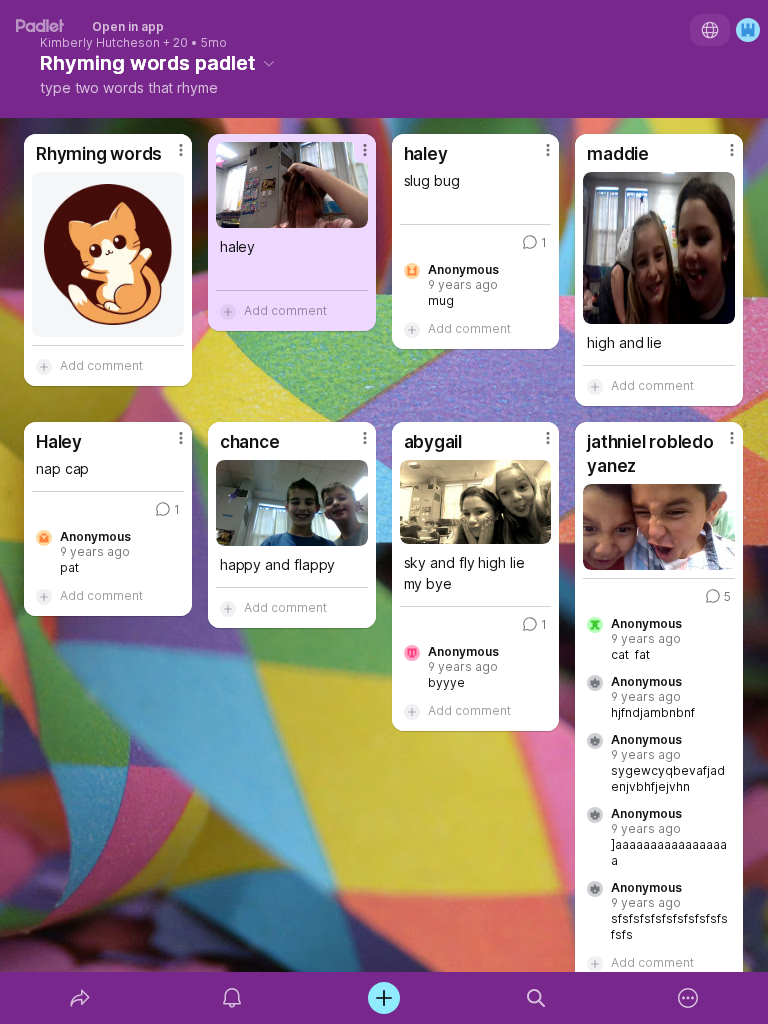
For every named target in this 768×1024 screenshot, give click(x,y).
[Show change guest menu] (748, 30)
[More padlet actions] (688, 998)
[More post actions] (168, 158)
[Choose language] (710, 30)
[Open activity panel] (232, 998)
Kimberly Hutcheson (100, 43)
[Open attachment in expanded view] (108, 254)
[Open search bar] (536, 998)
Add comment (101, 365)
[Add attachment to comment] (44, 366)
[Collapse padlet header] (269, 63)
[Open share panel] (80, 998)
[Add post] (384, 998)
